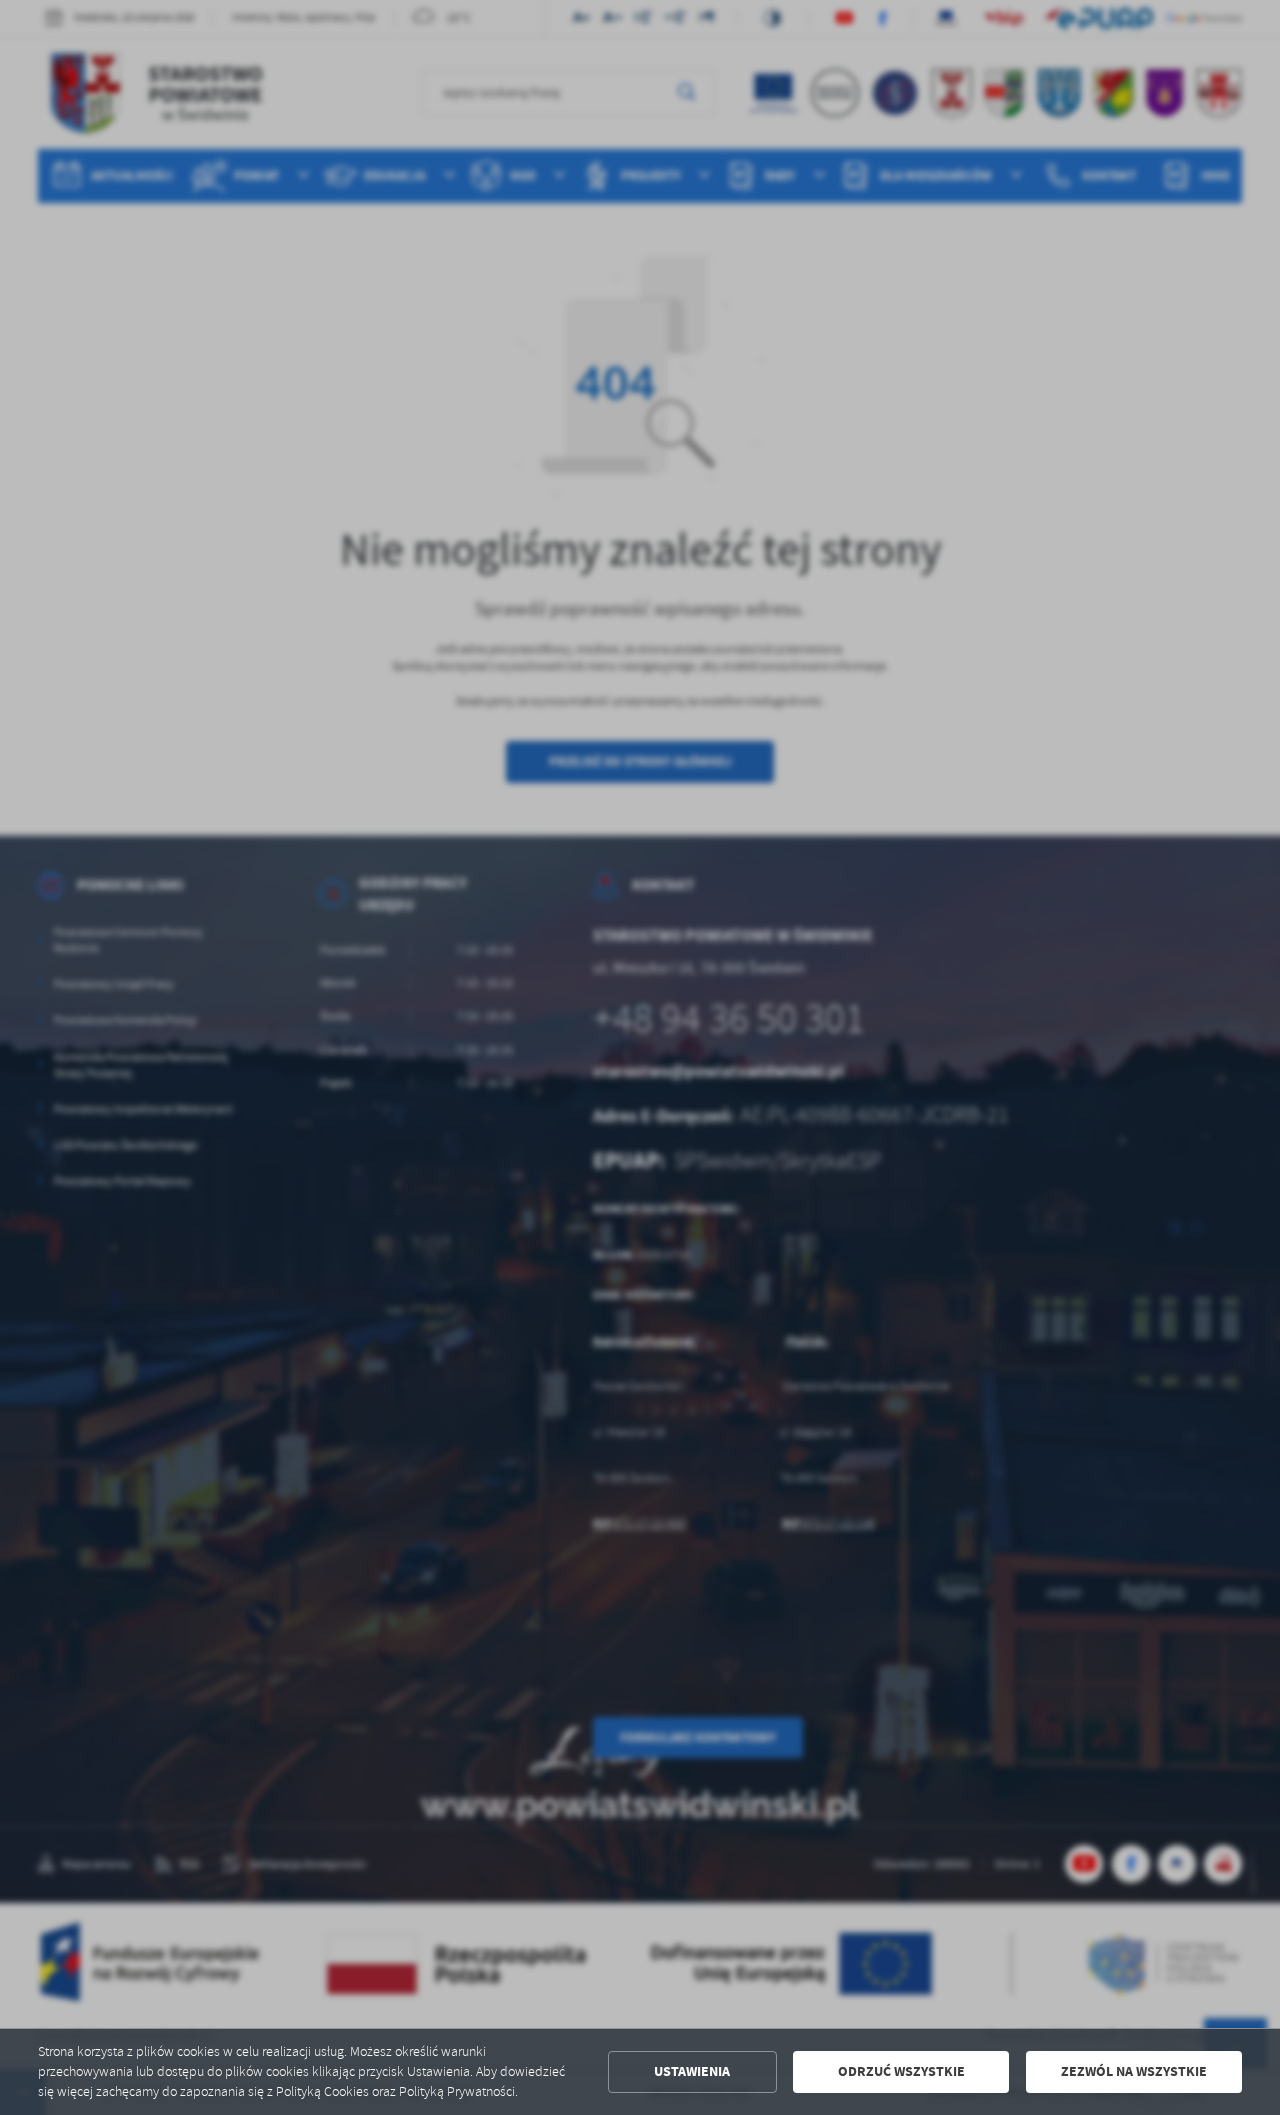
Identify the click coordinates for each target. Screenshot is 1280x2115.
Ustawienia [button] (692, 2071)
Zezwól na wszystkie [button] (1134, 2071)
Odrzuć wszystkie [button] (901, 2071)
